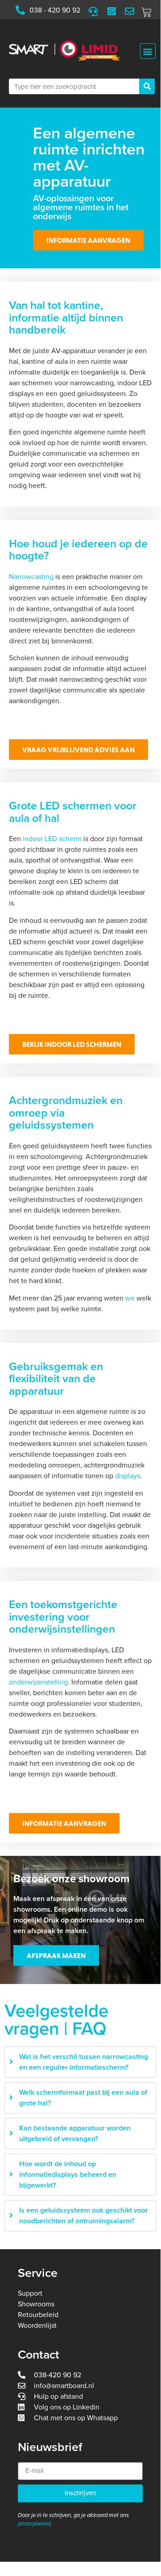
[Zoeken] (147, 86)
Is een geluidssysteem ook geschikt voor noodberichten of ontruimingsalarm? (84, 2216)
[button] (148, 51)
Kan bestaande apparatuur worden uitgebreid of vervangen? (75, 2134)
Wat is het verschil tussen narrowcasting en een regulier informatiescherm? (84, 2062)
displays (128, 1476)
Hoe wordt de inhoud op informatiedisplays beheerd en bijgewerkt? (68, 2175)
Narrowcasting (31, 577)
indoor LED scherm (52, 839)
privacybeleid (34, 2524)
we (130, 1298)
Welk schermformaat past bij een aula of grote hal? (83, 2098)
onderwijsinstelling (38, 1682)
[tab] (80, 2062)
